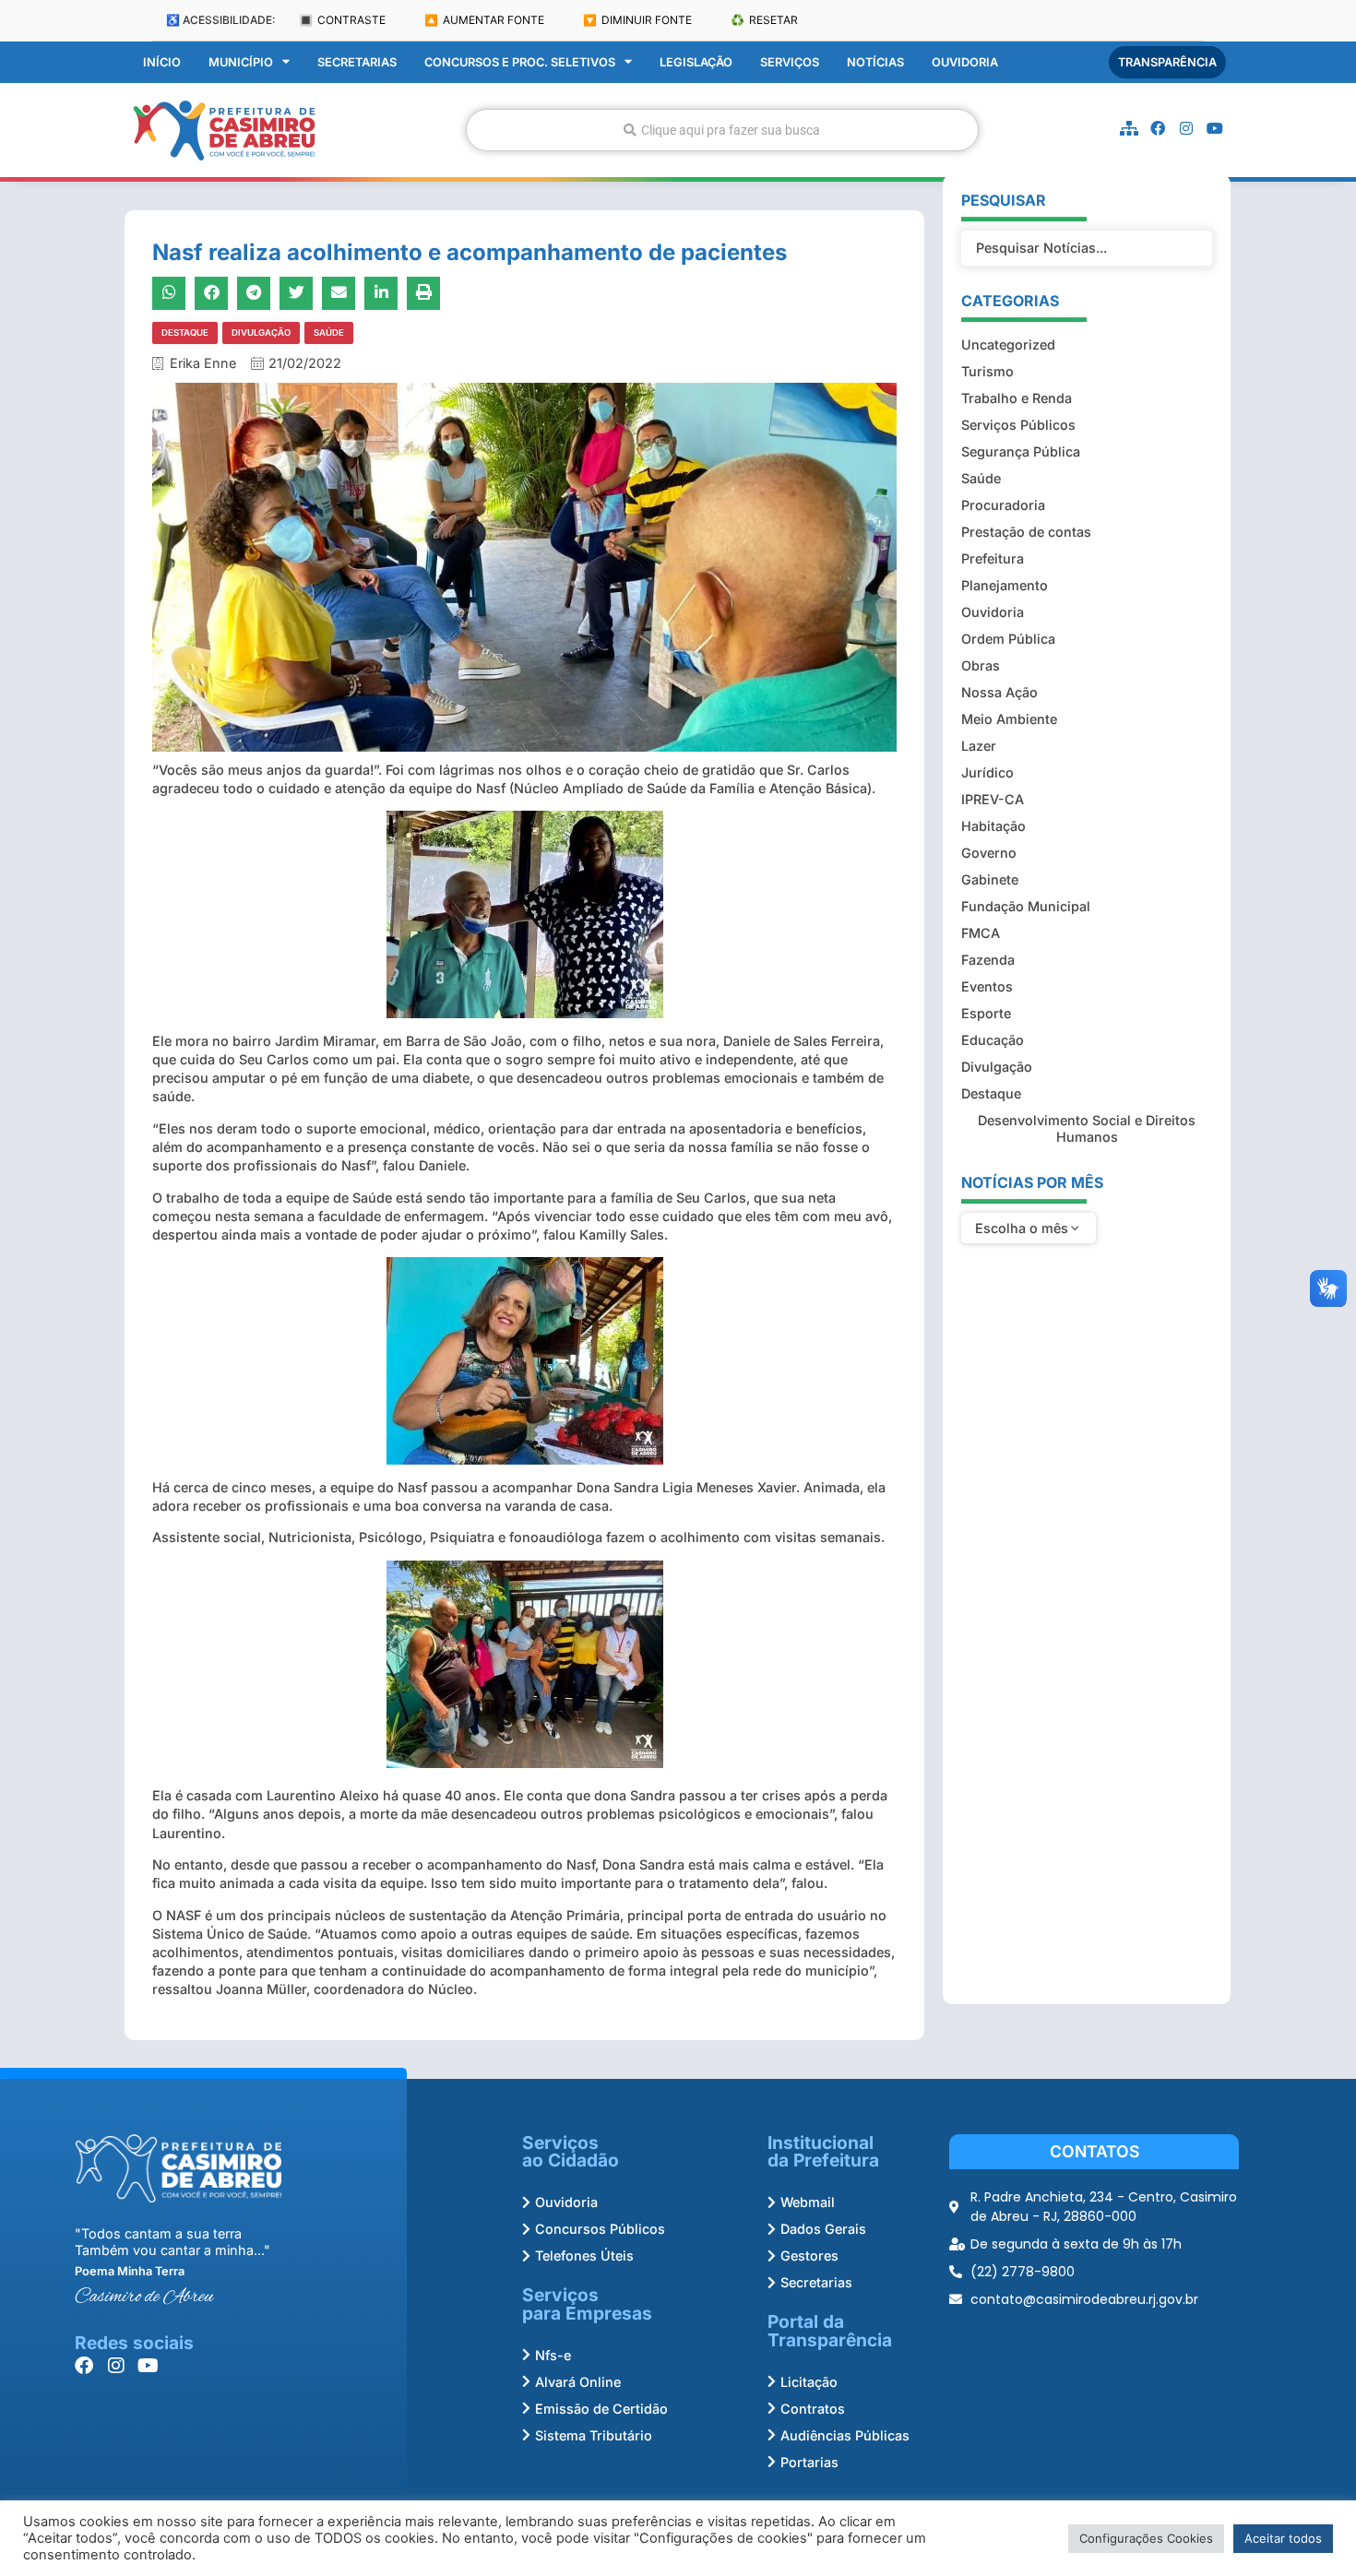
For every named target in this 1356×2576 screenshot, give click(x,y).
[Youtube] (1215, 128)
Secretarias (357, 62)
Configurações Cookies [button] (1146, 2538)
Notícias (875, 62)
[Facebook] (1158, 128)
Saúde (329, 332)
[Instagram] (1186, 128)
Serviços (790, 62)
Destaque (185, 332)
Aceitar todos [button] (1283, 2538)
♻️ (764, 20)
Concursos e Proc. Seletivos (520, 62)
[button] (169, 293)
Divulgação (261, 332)
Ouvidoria (965, 62)
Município (241, 62)
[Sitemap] (1129, 128)
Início (162, 62)
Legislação (696, 62)
